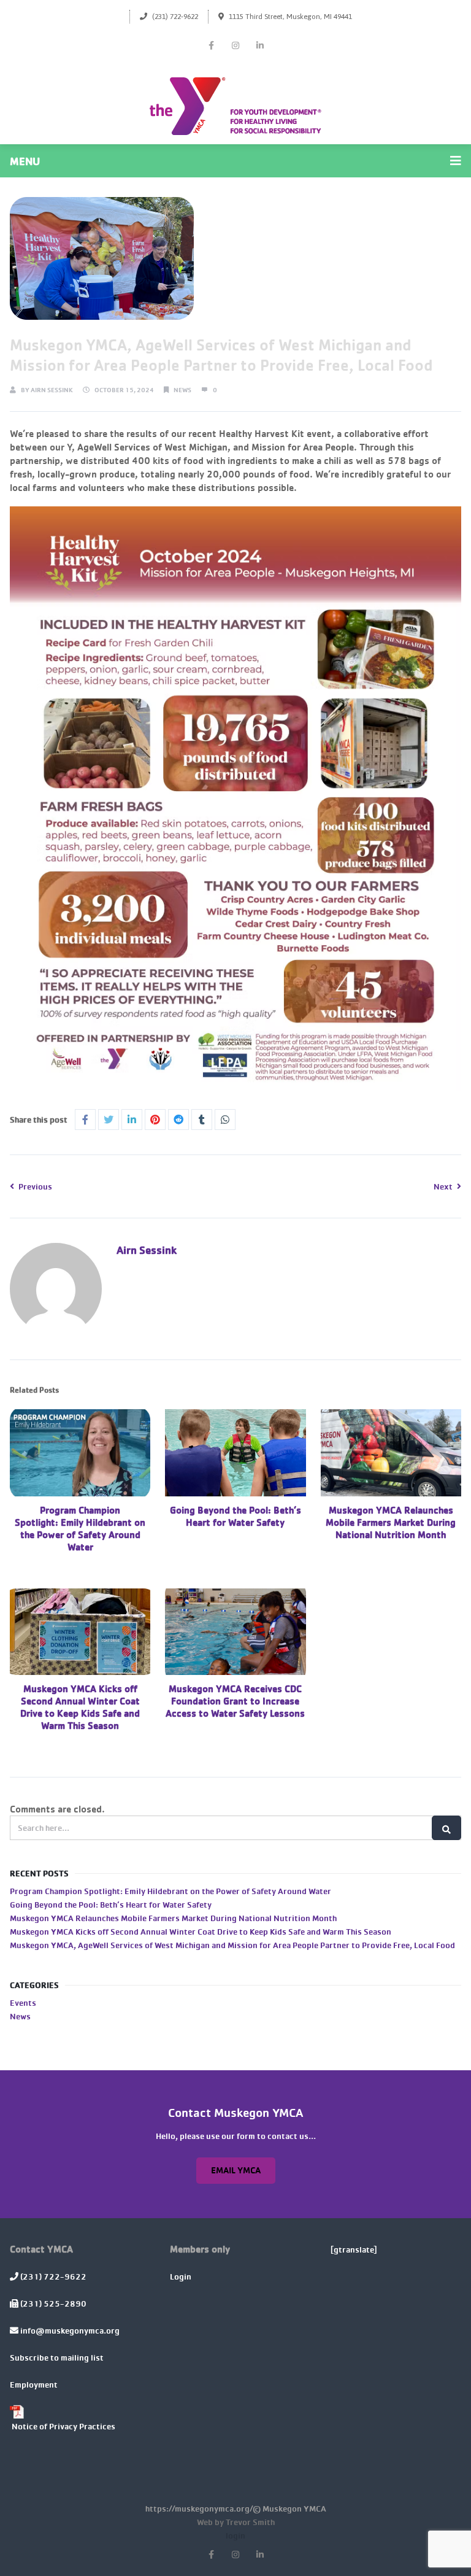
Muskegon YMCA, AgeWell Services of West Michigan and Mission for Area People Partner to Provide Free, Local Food (232, 1945)
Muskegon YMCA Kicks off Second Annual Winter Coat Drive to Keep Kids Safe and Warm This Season (80, 1707)
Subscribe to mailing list (57, 2357)
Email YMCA (236, 2170)
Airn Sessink (52, 390)
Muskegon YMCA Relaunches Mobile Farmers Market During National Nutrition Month (391, 1522)
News (182, 390)
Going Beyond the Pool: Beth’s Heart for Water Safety (235, 1516)
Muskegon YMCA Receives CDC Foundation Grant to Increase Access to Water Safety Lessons (235, 1701)
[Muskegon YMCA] (235, 106)
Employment (34, 2384)
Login (181, 2276)
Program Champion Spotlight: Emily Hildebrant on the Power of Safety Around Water (80, 1528)
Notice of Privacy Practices (63, 2425)
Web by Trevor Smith (236, 2521)
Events (23, 2002)
